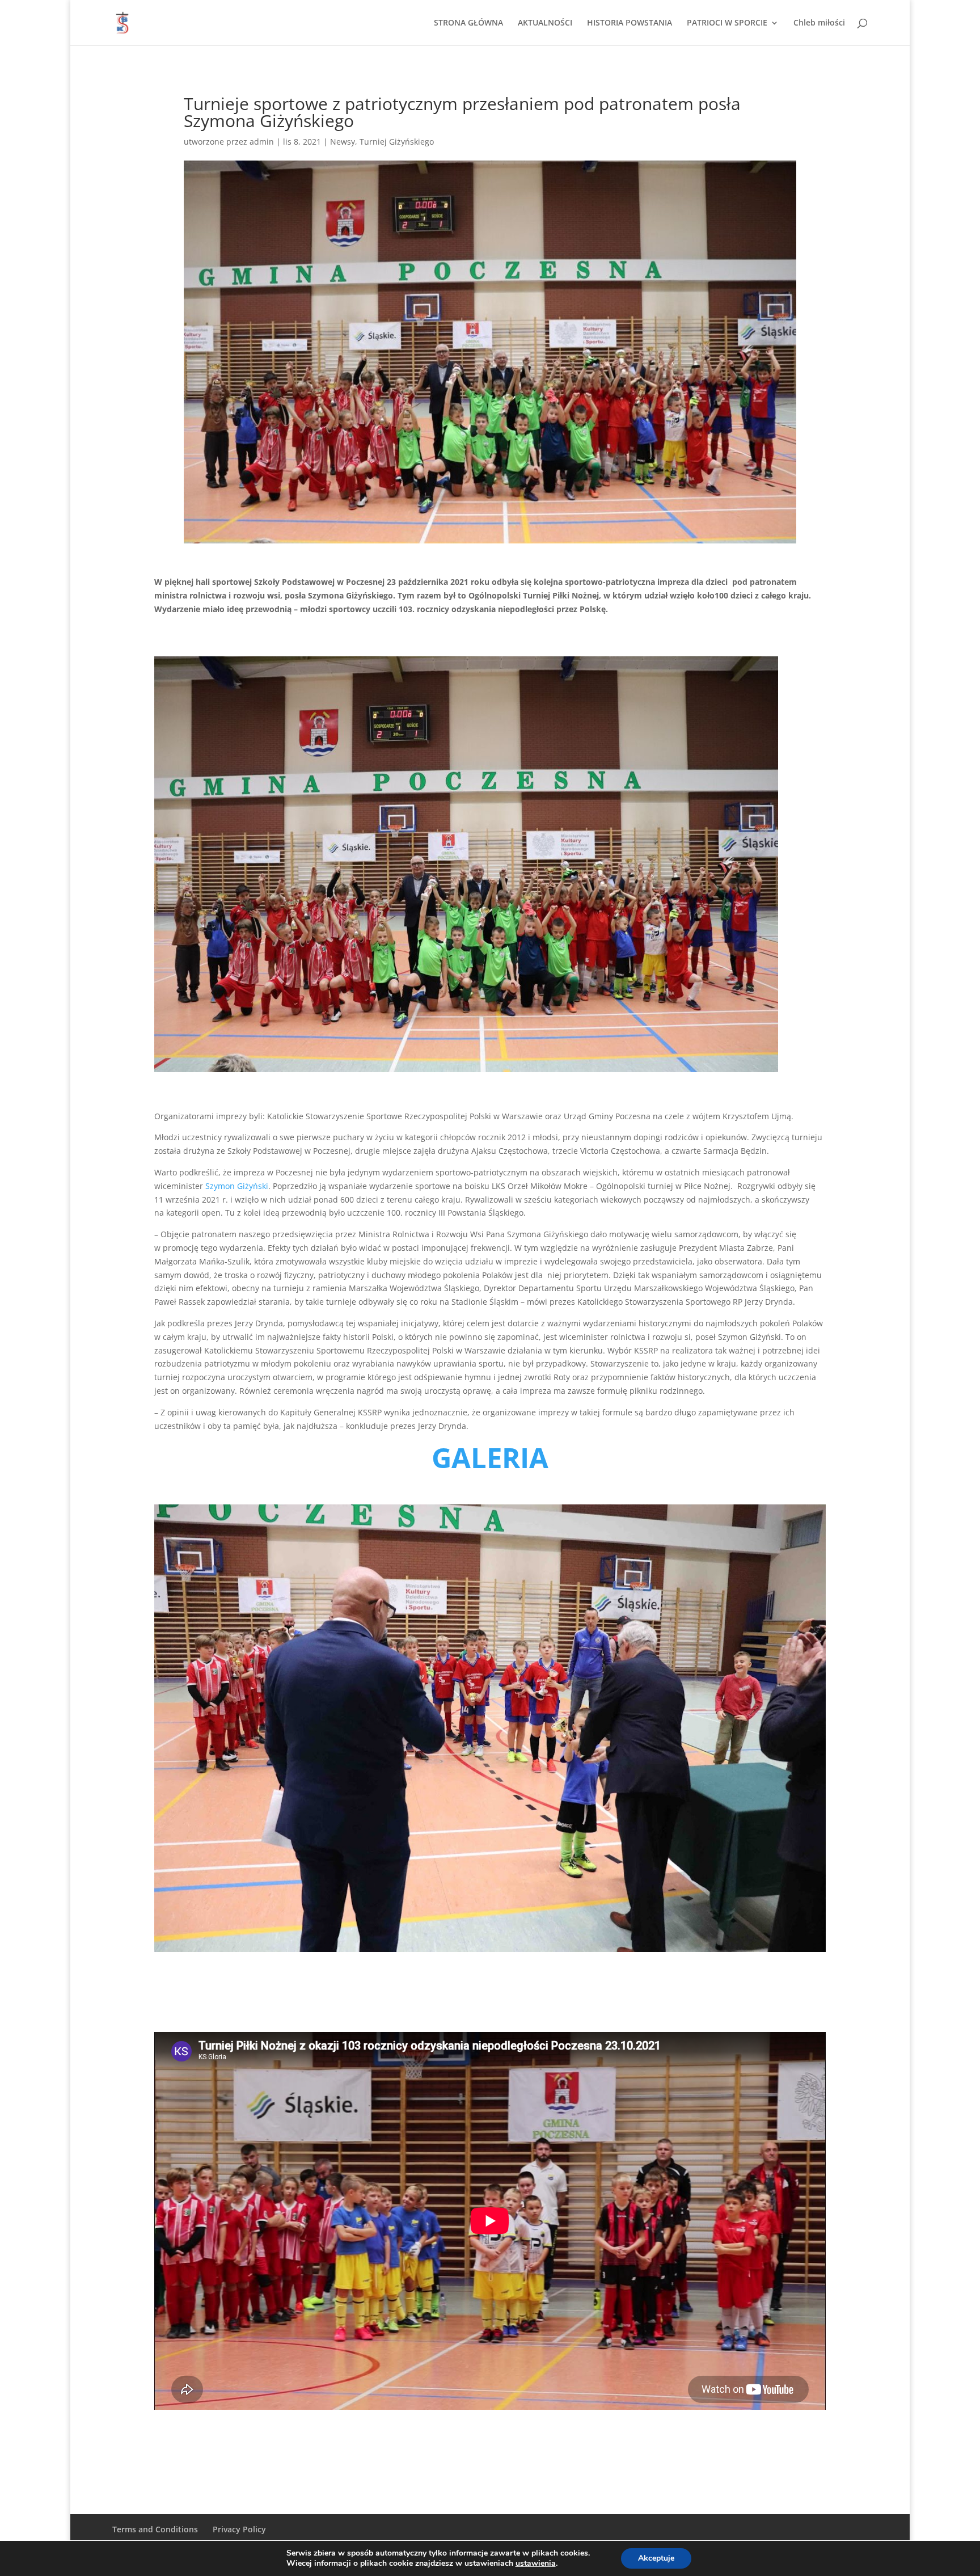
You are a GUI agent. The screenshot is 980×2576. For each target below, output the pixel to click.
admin (262, 142)
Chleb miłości (819, 23)
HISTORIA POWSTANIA (630, 23)
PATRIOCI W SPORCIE (727, 23)
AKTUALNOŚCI (545, 23)
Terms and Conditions (155, 2529)
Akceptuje (656, 2558)
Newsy (343, 142)
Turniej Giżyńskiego (397, 142)
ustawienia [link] (536, 2563)
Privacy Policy (239, 2529)
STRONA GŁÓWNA (468, 23)
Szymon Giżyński (237, 1186)
